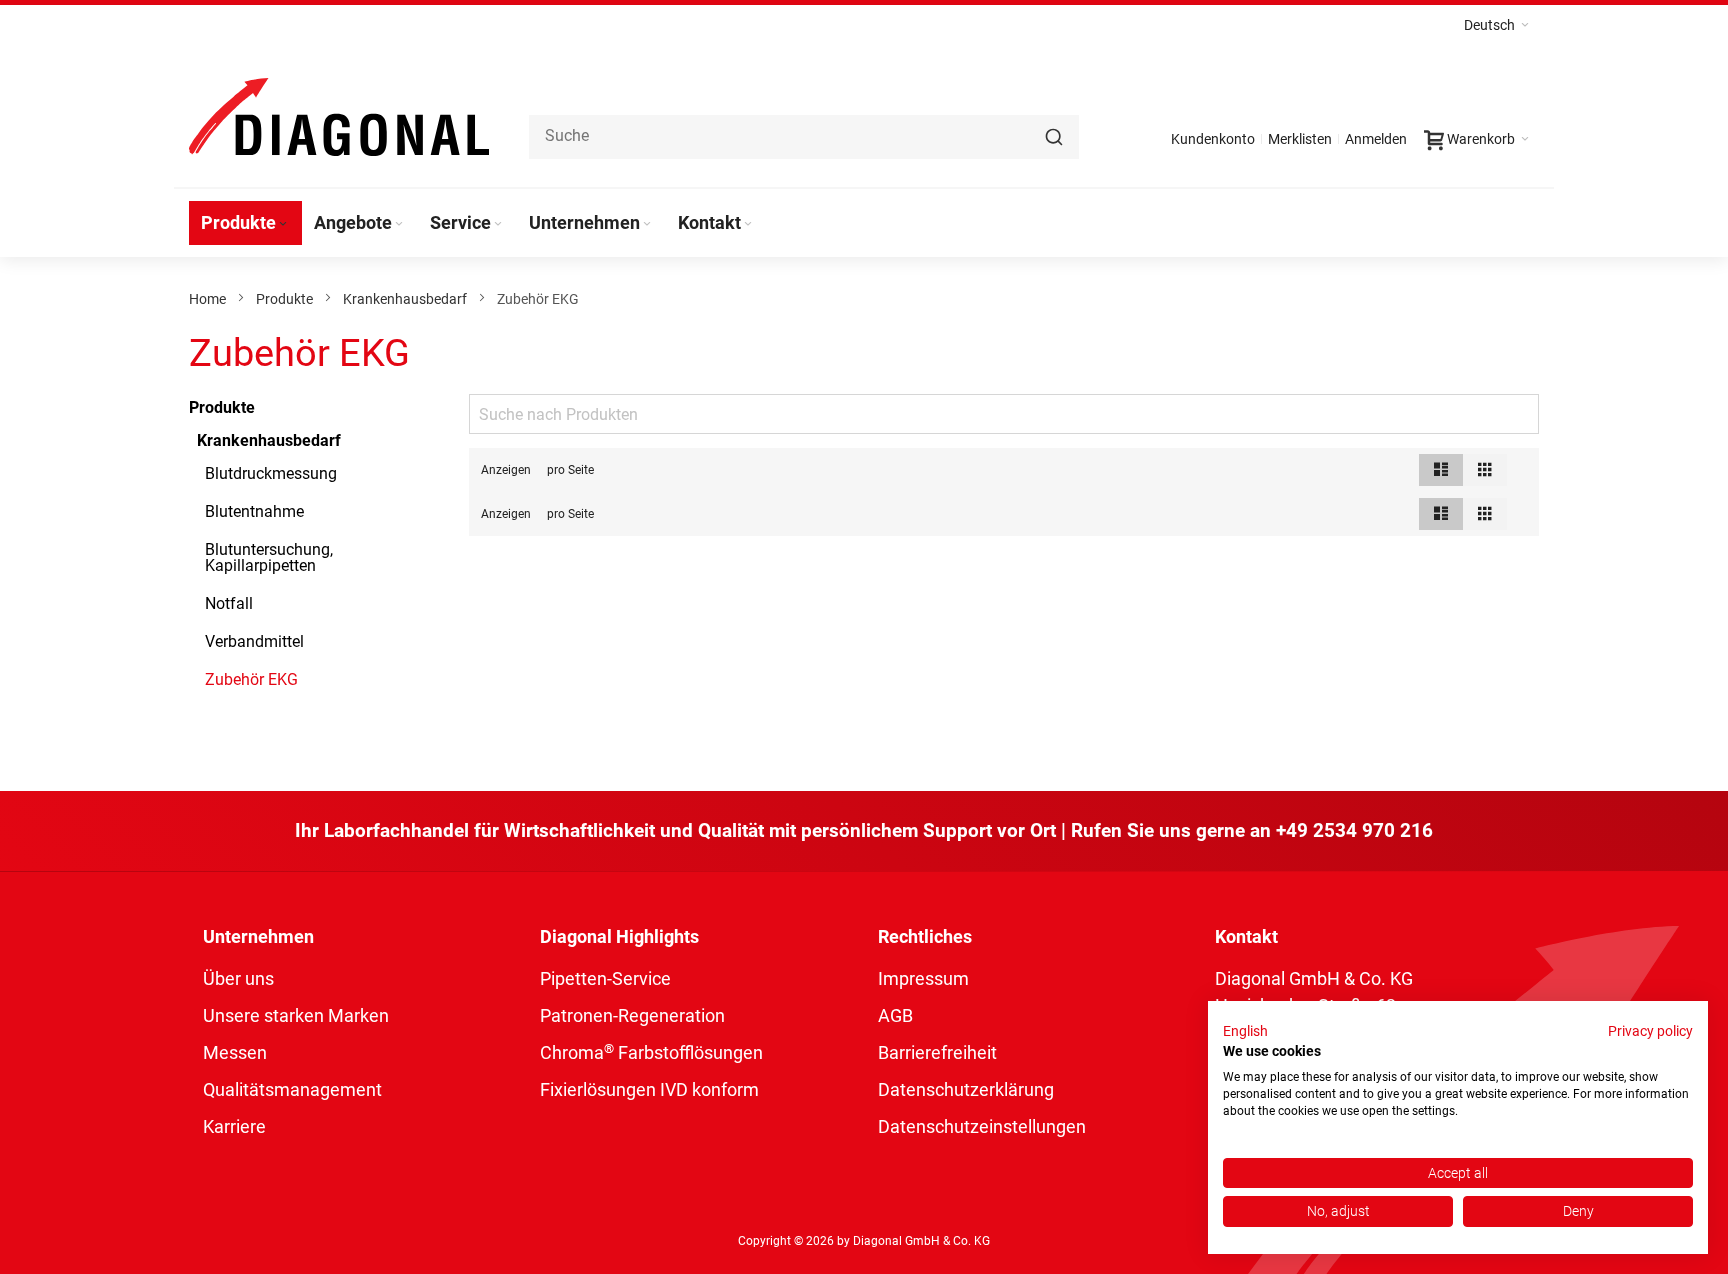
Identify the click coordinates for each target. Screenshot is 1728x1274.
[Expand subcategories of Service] (498, 224)
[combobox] (804, 137)
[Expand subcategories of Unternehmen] (647, 224)
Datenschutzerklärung (966, 1089)
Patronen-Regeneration (632, 1015)
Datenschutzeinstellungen (982, 1126)
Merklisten (1300, 139)
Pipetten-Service (605, 978)
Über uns (238, 978)
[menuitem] (245, 223)
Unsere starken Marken (296, 1015)
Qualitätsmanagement (292, 1089)
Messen (235, 1052)
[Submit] (1054, 137)
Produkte (284, 299)
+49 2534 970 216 (1354, 830)
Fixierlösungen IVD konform (649, 1089)
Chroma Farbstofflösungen (651, 1052)
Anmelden (1376, 139)
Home (207, 299)
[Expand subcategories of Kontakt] (748, 224)
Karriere (234, 1126)
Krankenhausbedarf (405, 299)
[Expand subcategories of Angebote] (399, 224)
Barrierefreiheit (937, 1052)
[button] (1496, 25)
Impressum (923, 978)
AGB (895, 1015)
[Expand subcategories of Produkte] (283, 224)
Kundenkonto (1213, 139)
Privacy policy (1650, 1031)
